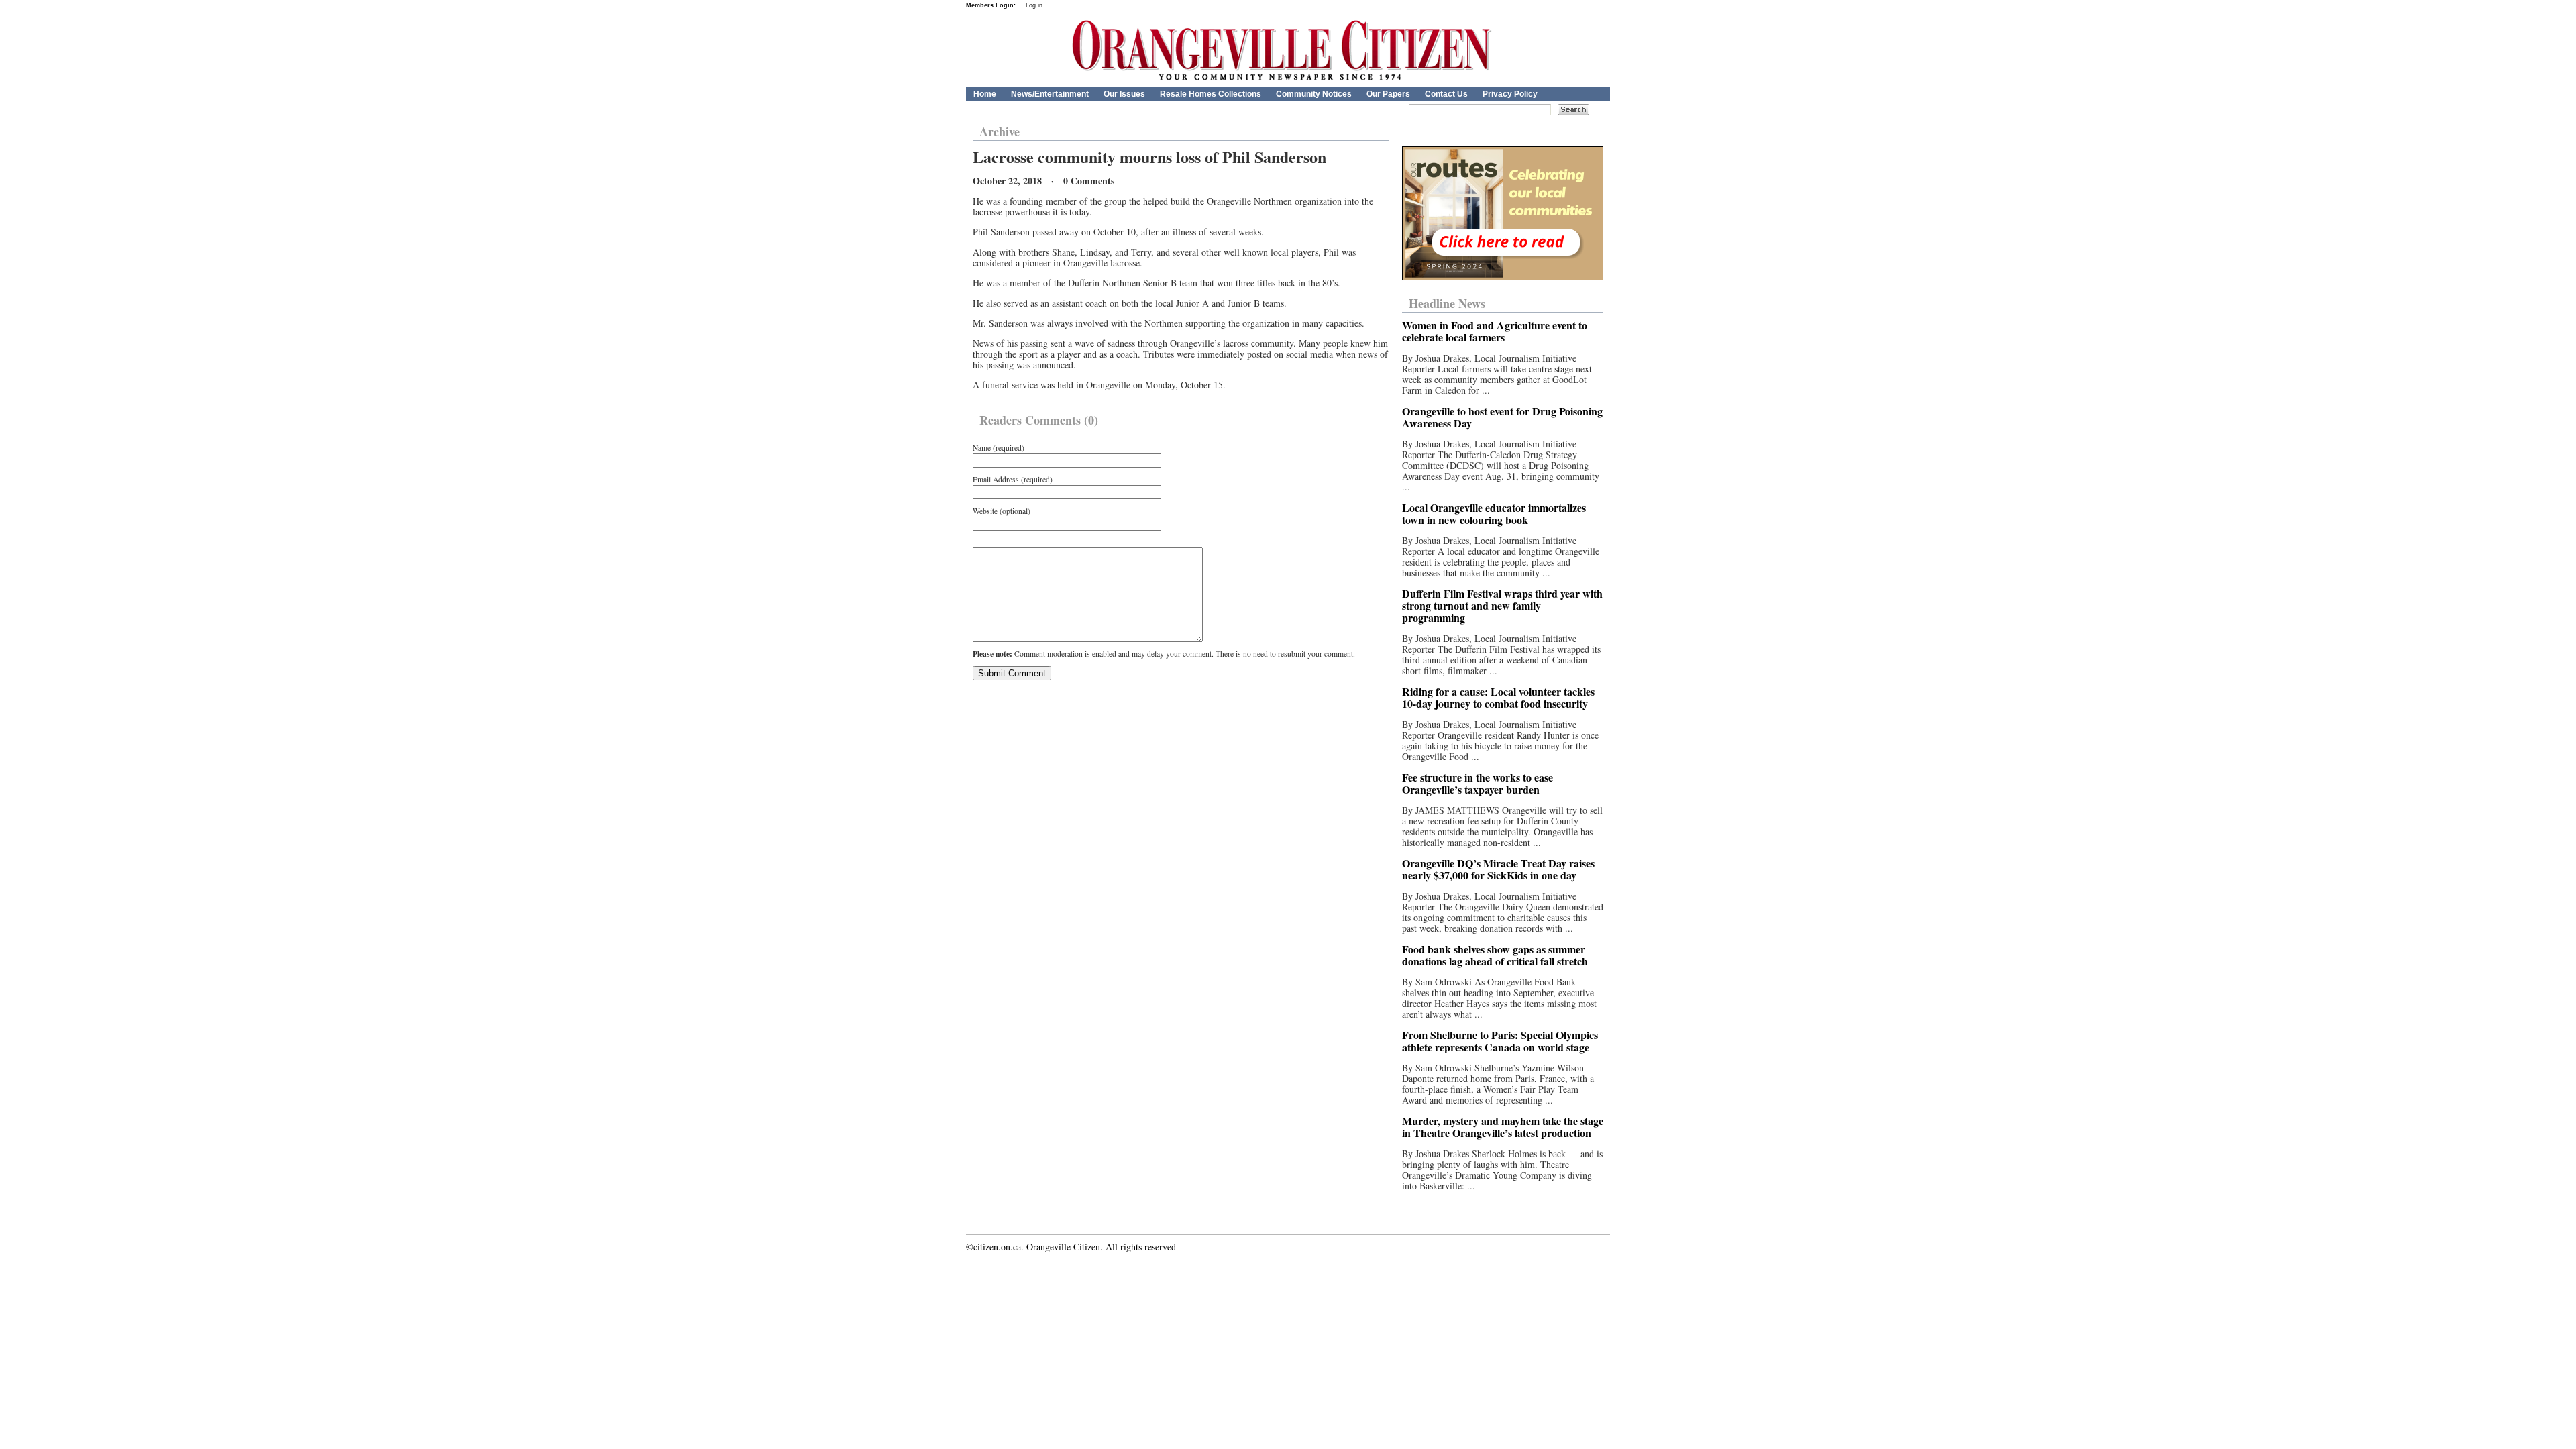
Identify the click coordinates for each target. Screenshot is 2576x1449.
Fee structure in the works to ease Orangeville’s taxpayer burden (1478, 783)
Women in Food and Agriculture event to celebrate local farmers (1495, 331)
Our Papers (1388, 94)
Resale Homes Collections (1211, 94)
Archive (1000, 131)
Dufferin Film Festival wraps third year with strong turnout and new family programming (1502, 605)
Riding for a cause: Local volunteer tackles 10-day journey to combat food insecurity (1498, 697)
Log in (1034, 5)
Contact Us (1446, 94)
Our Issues (1124, 94)
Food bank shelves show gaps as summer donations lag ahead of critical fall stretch (1495, 955)
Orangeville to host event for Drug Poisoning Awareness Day (1502, 417)
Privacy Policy (1510, 94)
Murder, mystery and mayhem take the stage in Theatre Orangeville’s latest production (1503, 1127)
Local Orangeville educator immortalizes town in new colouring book (1494, 514)
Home (985, 94)
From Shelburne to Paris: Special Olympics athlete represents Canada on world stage (1500, 1041)
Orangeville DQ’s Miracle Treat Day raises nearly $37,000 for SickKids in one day (1498, 869)
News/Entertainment (1050, 94)
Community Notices (1314, 94)
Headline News (1447, 303)
